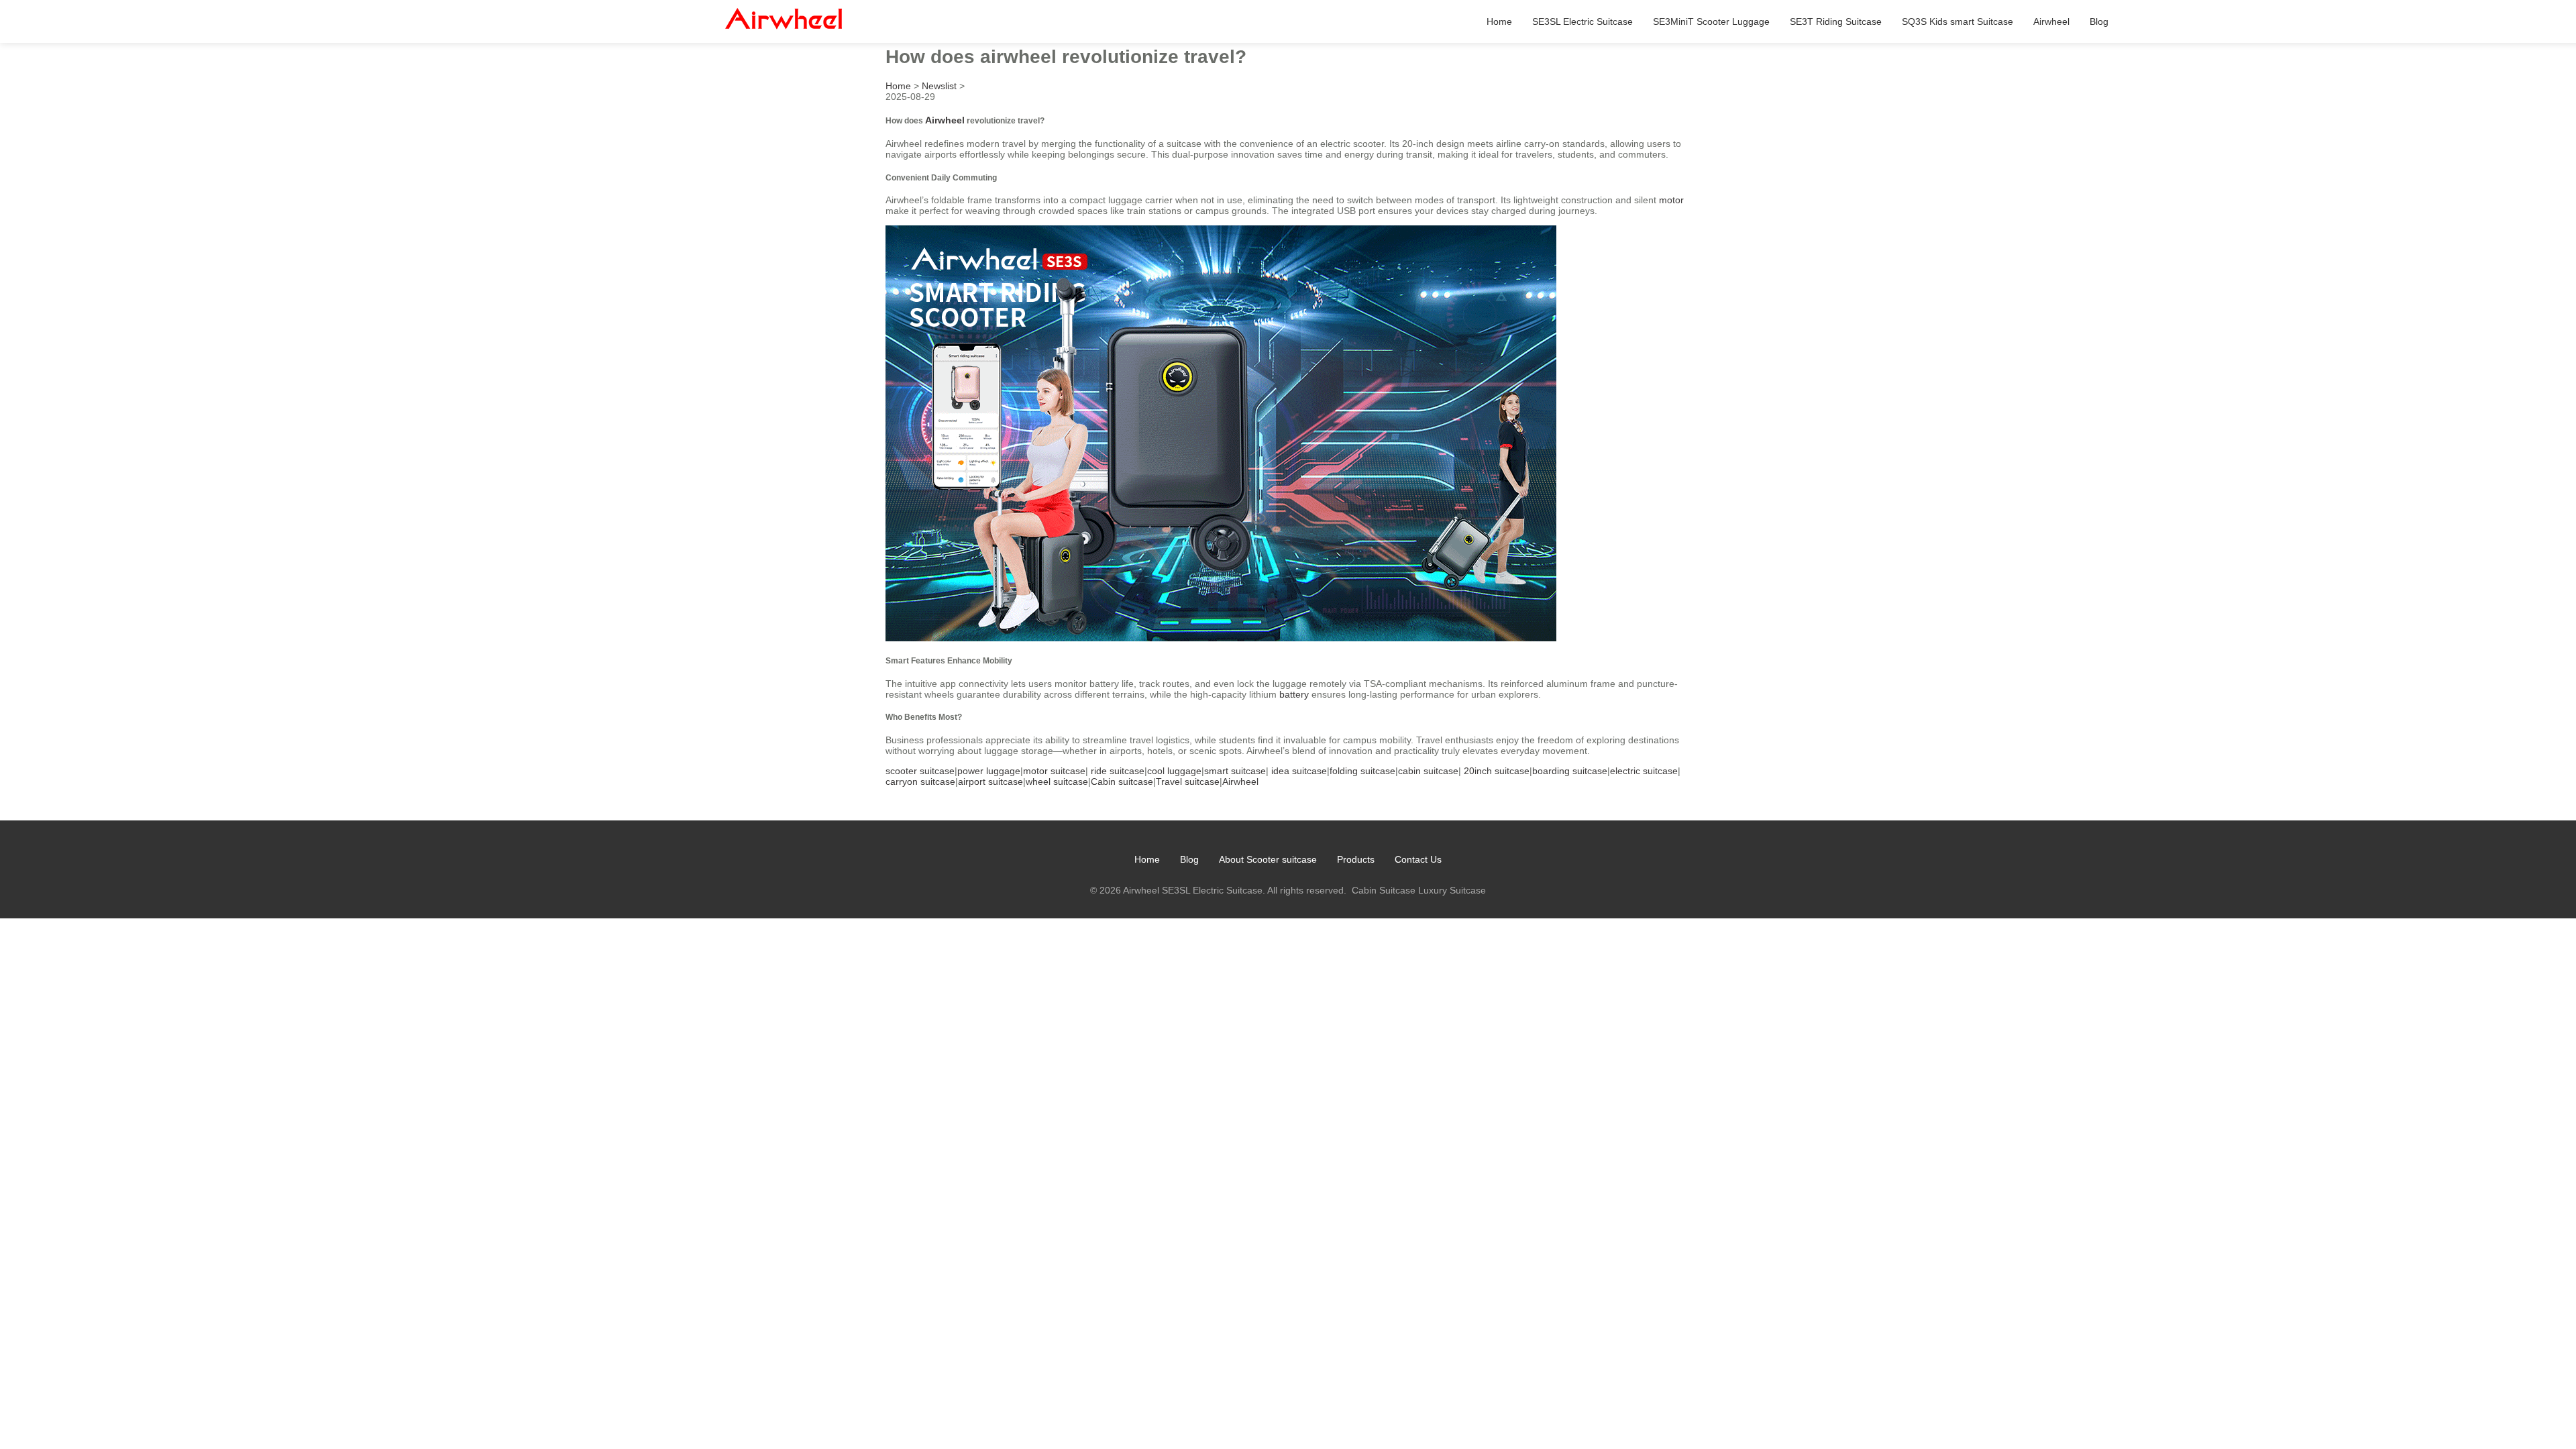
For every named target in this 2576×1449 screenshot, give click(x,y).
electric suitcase (1644, 771)
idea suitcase (1299, 771)
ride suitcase (1118, 771)
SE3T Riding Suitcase (1836, 21)
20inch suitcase (1497, 771)
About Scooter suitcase (1268, 859)
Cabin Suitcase (1384, 890)
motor (1671, 200)
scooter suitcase (920, 771)
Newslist (939, 86)
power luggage (989, 771)
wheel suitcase (1057, 782)
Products (1356, 859)
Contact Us (1418, 859)
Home (1499, 21)
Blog (2099, 21)
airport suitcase (990, 782)
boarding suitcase (1570, 771)
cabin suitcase (1428, 771)
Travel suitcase (1188, 782)
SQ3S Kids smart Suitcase (1957, 21)
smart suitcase (1235, 771)
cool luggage (1174, 771)
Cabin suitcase (1122, 782)
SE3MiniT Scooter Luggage (1711, 21)
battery (1294, 694)
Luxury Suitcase (1452, 890)
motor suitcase (1054, 771)
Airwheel (2051, 21)
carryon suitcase (920, 782)
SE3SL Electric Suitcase (1582, 21)
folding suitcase (1362, 771)
